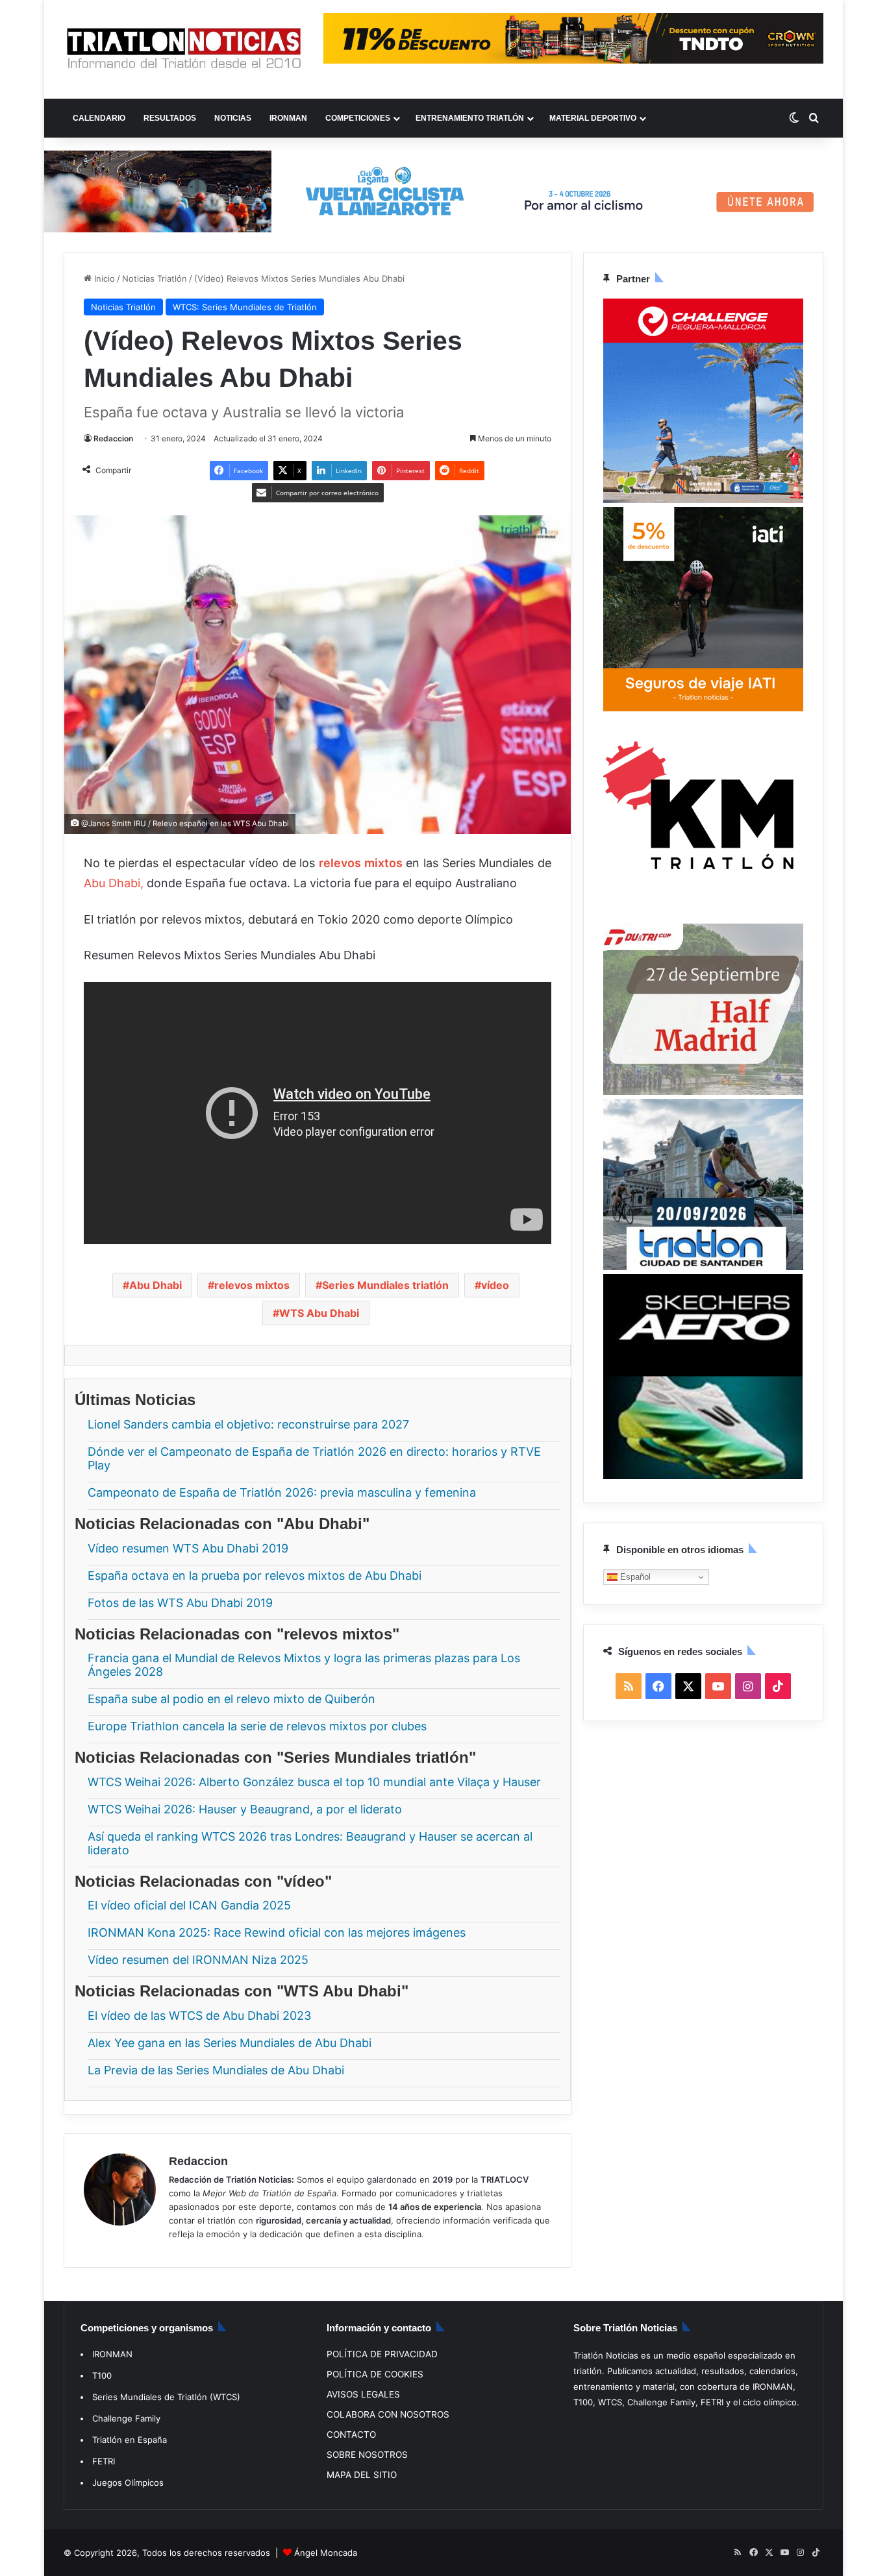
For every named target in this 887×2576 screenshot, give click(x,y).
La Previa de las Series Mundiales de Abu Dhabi (216, 2069)
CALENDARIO (99, 118)
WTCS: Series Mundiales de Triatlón (245, 307)
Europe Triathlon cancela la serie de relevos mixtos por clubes (257, 1726)
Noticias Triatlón (155, 278)
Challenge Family (126, 2418)
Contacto (351, 2435)
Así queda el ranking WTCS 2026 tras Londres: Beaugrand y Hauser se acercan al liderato (310, 1843)
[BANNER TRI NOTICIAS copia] (703, 916)
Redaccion (113, 438)
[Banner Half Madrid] (703, 1091)
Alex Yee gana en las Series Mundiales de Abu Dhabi (230, 2042)
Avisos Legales (363, 2394)
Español (634, 1576)
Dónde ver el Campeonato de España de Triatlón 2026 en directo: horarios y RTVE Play (314, 1458)
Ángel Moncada (326, 2553)
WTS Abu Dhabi (319, 1313)
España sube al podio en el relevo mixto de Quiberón (231, 1699)
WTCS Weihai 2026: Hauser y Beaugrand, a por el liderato (245, 1809)
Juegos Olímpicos (128, 2483)
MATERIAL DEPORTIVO (593, 118)
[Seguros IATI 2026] (703, 708)
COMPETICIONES (358, 118)
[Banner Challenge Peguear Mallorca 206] (703, 500)
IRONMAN (288, 118)
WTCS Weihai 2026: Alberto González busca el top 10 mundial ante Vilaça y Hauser (314, 1781)
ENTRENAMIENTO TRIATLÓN (470, 118)
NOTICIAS (233, 118)
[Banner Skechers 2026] (703, 1476)
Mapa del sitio (362, 2475)
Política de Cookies (375, 2374)
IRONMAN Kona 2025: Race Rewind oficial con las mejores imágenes (277, 1932)
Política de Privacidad (382, 2354)
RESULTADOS (170, 118)
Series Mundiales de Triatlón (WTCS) (166, 2397)
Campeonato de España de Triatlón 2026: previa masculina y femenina (282, 1492)
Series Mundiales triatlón (385, 1285)
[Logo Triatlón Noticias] (184, 49)
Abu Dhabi (156, 1285)
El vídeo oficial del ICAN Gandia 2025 (189, 1905)
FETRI (104, 2461)
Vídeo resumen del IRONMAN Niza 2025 (198, 1960)
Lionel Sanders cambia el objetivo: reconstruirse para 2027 (248, 1424)
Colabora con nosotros (388, 2414)
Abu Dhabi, (114, 883)
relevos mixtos (252, 1285)
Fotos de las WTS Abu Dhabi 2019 (180, 1602)
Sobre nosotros (367, 2455)
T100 (102, 2375)
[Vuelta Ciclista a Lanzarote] (443, 190)
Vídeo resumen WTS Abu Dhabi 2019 (188, 1548)
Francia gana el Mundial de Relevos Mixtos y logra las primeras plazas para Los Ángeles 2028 (304, 1665)
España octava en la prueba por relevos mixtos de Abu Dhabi (255, 1575)
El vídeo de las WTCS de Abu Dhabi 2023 (199, 2015)
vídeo (495, 1285)
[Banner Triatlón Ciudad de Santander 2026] (703, 1266)
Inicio (103, 278)
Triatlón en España (130, 2440)
